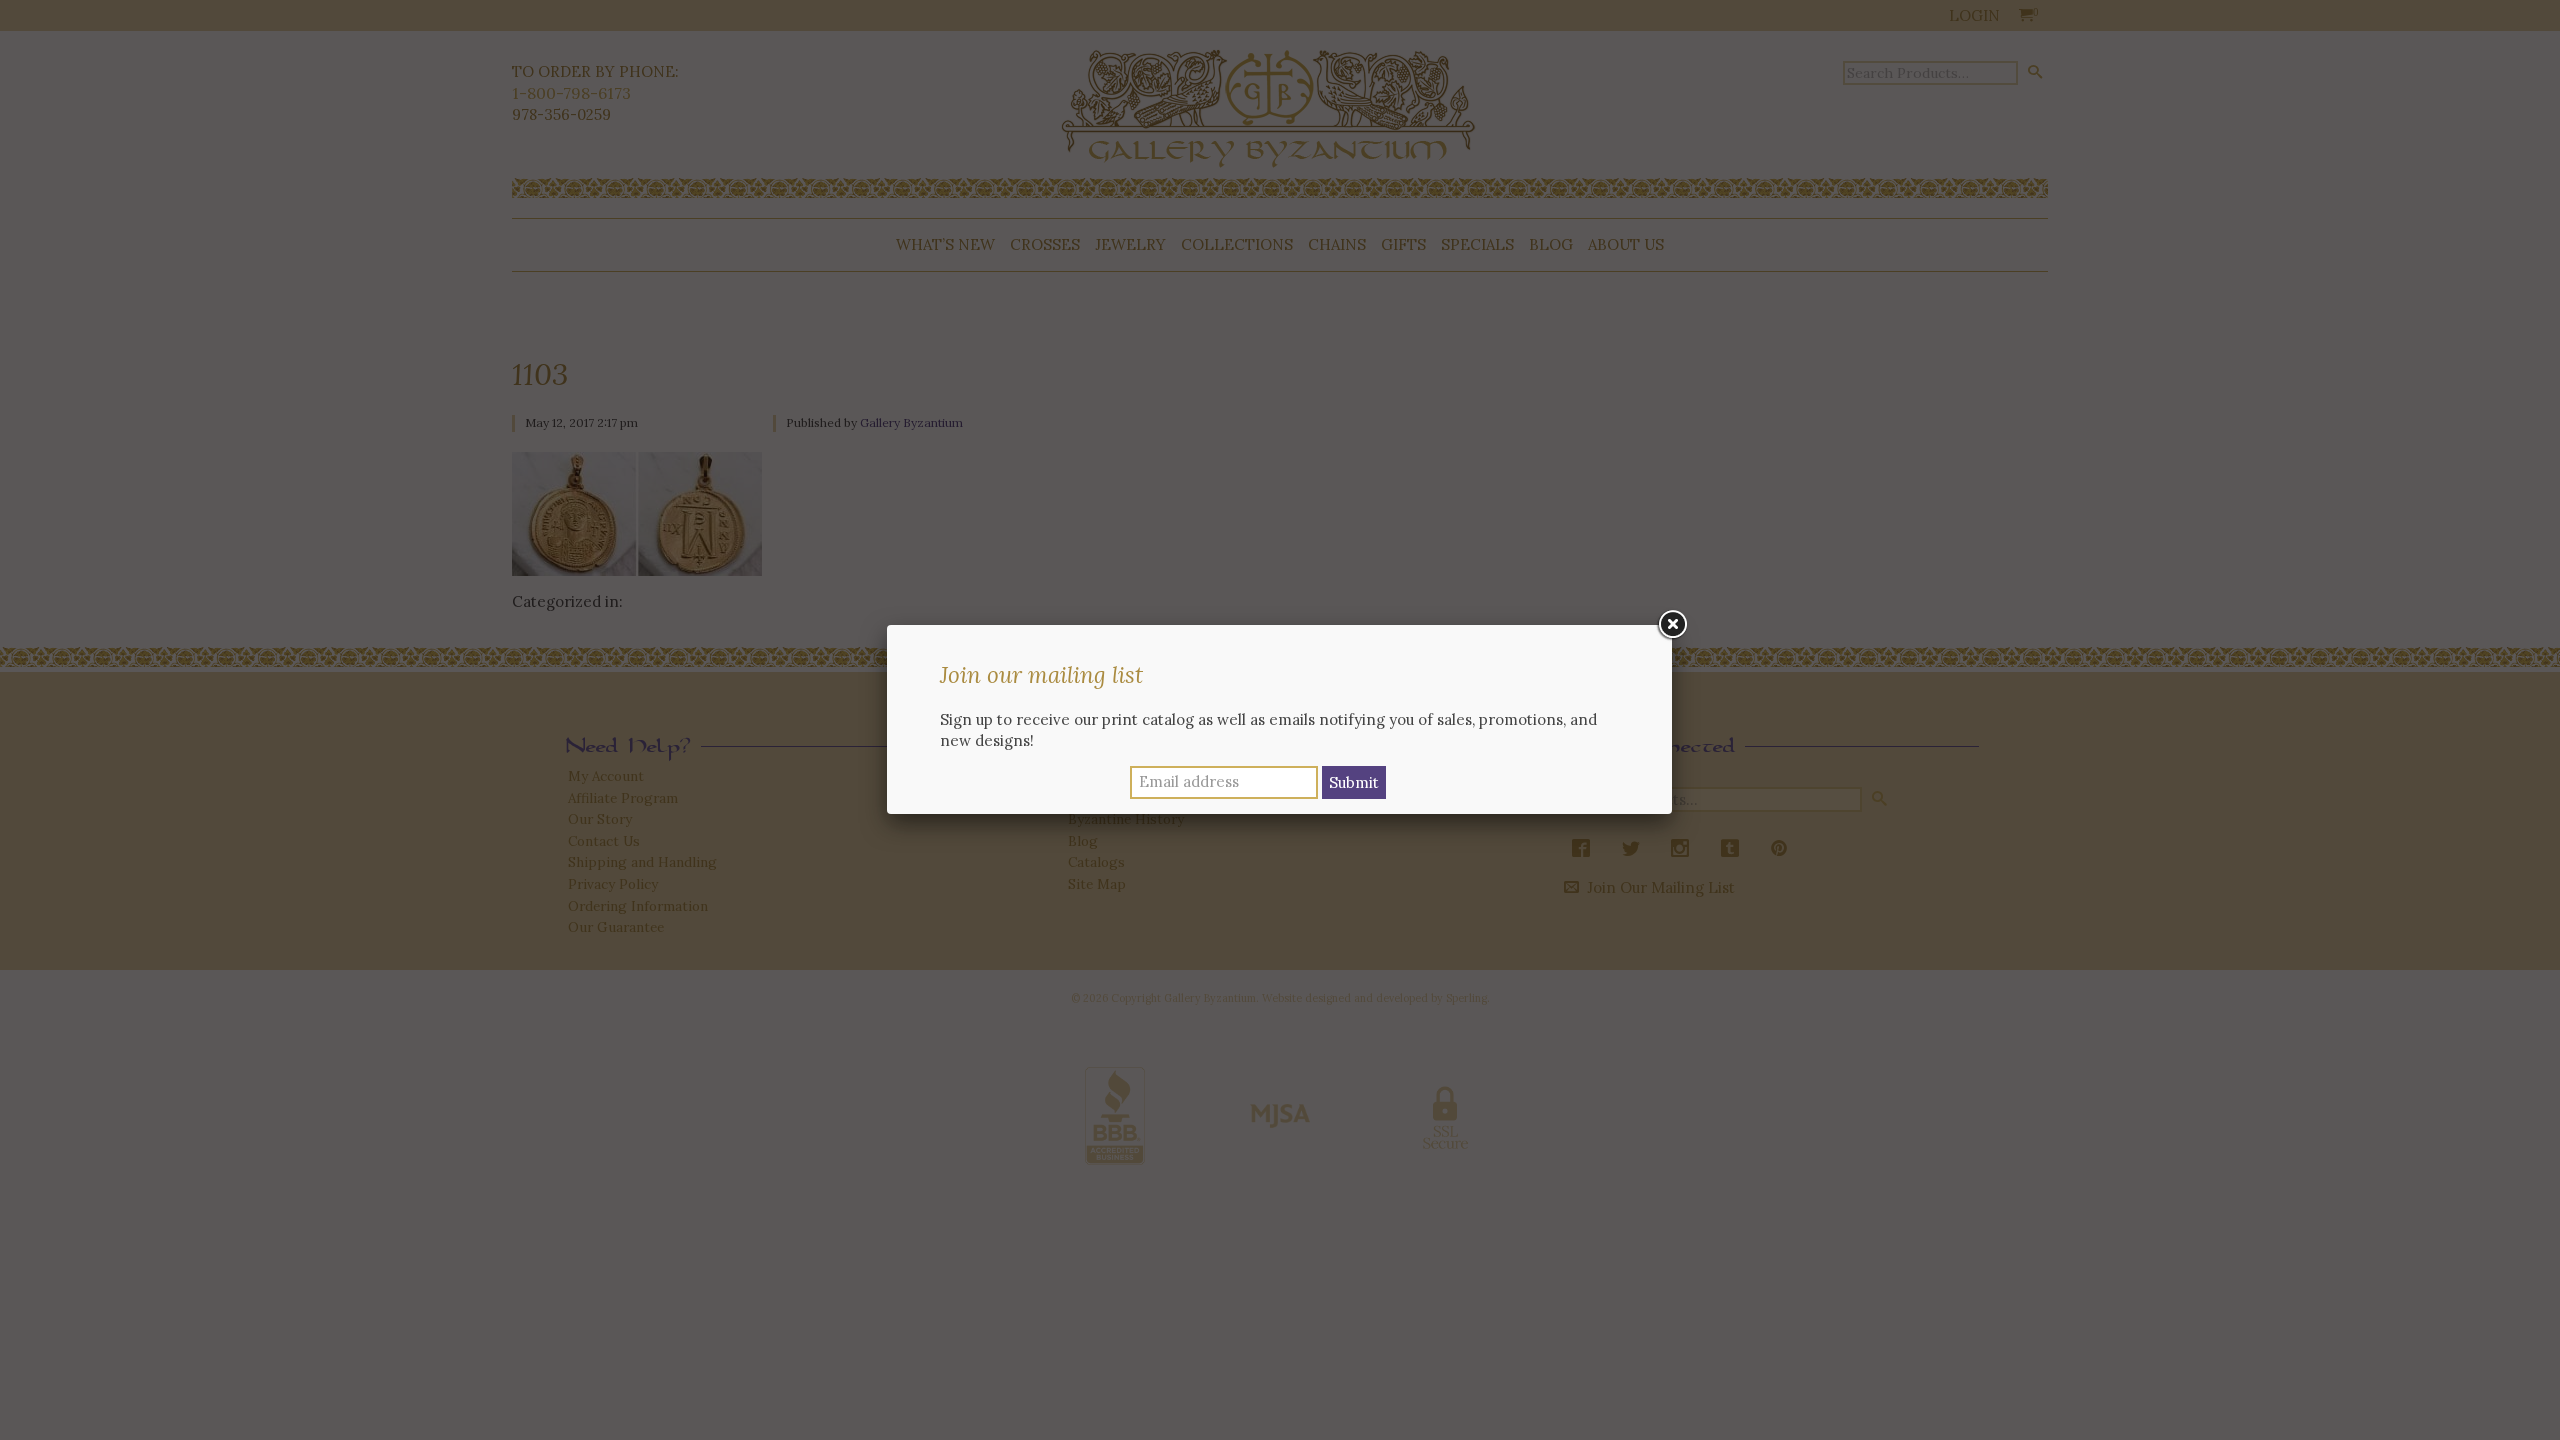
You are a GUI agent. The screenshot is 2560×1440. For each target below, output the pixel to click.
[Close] (1672, 625)
